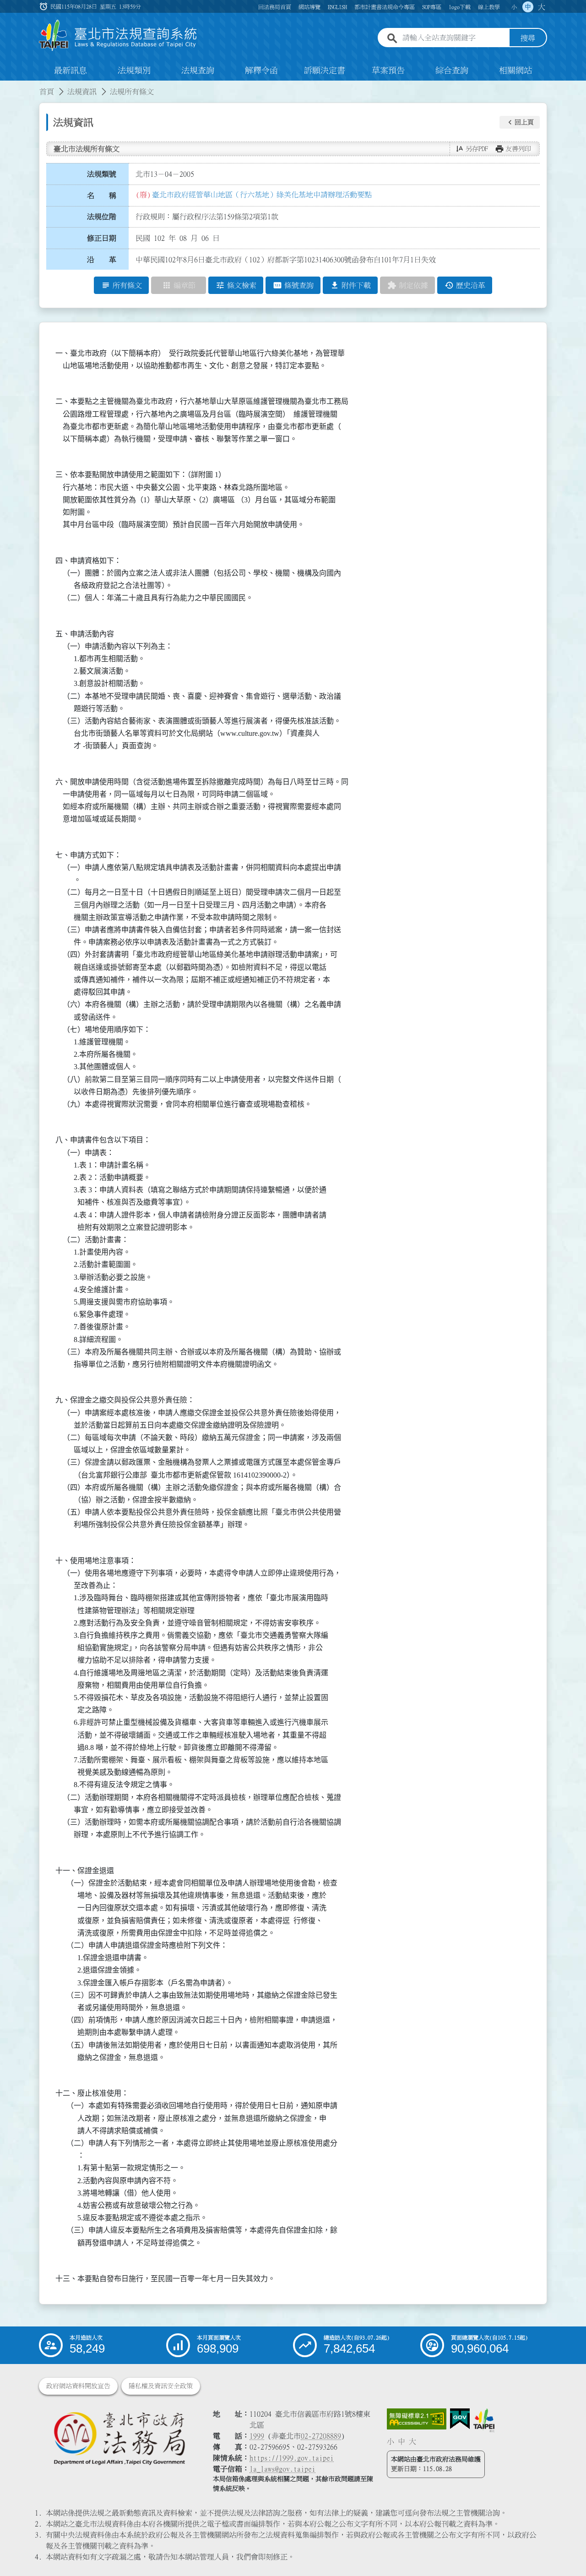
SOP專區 (432, 7)
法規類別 (134, 71)
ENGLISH (337, 7)
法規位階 (102, 217)
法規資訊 (82, 92)
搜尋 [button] (528, 38)
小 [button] (514, 7)
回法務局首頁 (275, 7)
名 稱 (102, 196)
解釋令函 (261, 71)
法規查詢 (198, 71)
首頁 (47, 92)
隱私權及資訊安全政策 (161, 2386)
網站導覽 (309, 7)
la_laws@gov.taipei (282, 2469)
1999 (257, 2436)
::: (5, 86)
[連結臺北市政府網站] (484, 2420)
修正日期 (102, 238)
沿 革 (102, 260)
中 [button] (528, 7)
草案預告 (388, 71)
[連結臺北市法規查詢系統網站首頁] (118, 35)
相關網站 (515, 71)
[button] (520, 122)
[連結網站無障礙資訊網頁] (417, 2419)
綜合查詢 (452, 71)
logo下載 (460, 7)
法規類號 (102, 174)
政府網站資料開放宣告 (78, 2386)
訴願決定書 (325, 71)
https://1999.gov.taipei (292, 2458)
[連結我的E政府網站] (460, 2419)
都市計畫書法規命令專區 (385, 7)
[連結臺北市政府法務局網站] (119, 2438)
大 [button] (542, 7)
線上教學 (489, 7)
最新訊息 (71, 71)
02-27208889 (321, 2436)
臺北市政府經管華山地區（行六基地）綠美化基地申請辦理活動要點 (262, 195)
